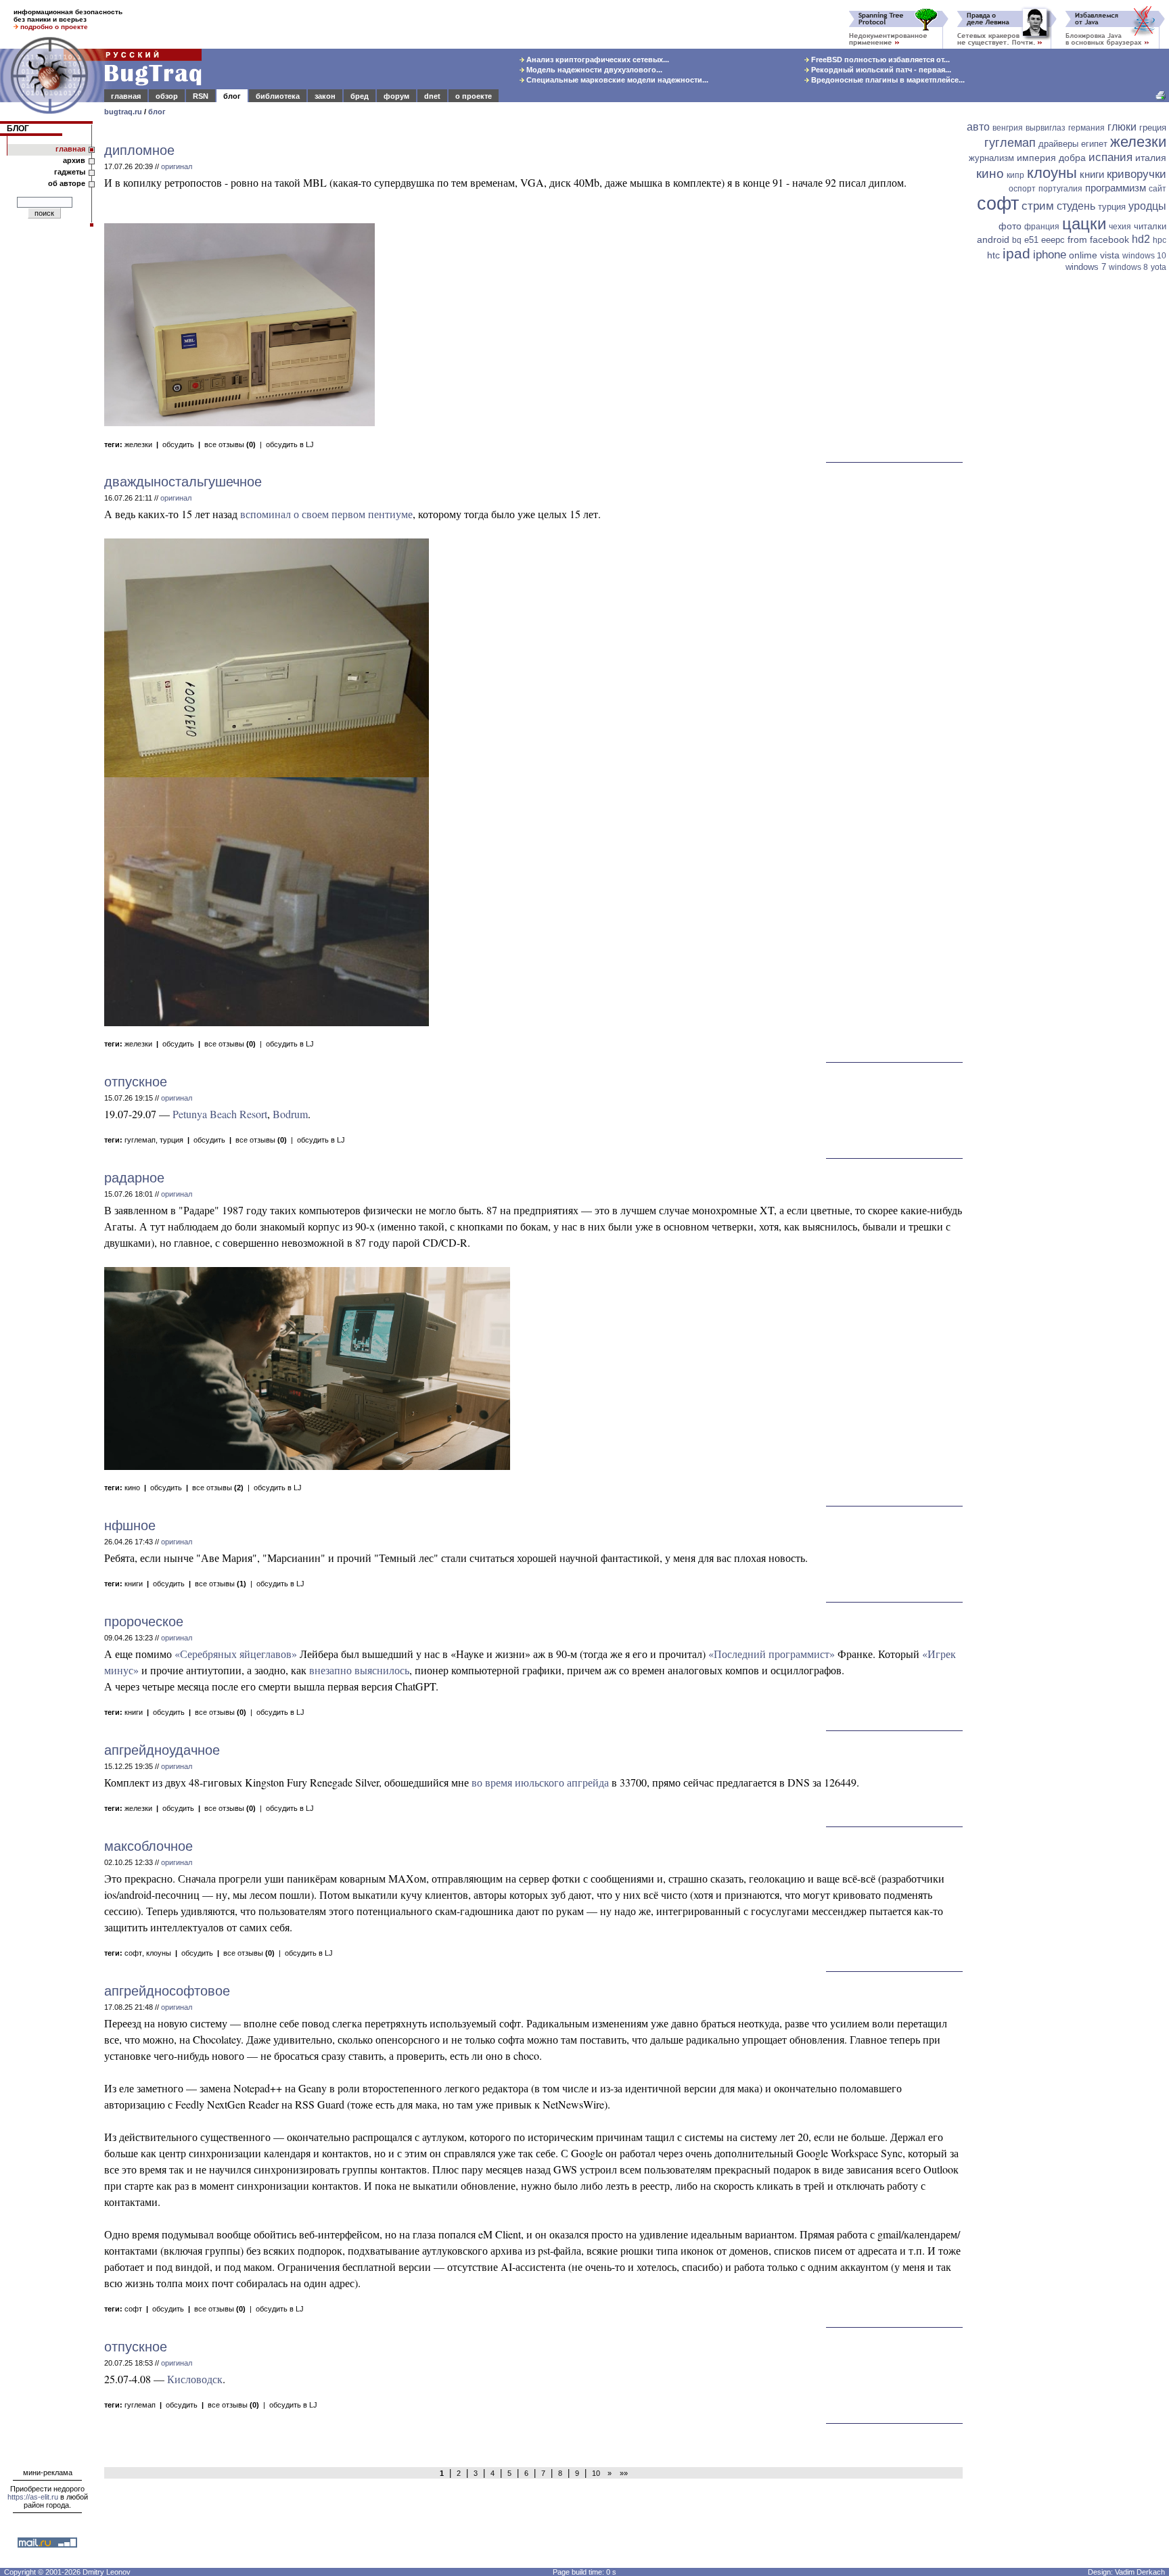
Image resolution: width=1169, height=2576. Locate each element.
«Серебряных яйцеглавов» (236, 1654)
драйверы (1058, 144)
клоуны (159, 1953)
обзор (167, 96)
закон (325, 96)
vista (1110, 255)
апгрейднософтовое (167, 1991)
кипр (1015, 175)
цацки (1084, 224)
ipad (1016, 253)
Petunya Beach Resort (220, 1114)
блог (232, 96)
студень (1076, 206)
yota (1159, 267)
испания (1110, 157)
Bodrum (290, 1114)
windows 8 (1128, 267)
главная (126, 96)
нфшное (130, 1525)
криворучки (1137, 174)
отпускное (136, 1082)
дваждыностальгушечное (183, 482)
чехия (1120, 227)
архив (74, 160)
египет (1094, 144)
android (993, 239)
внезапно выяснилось (359, 1670)
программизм (1116, 188)
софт (133, 1953)
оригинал (177, 166)
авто (978, 127)
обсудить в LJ (290, 444)
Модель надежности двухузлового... (593, 70)
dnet (432, 96)
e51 (1031, 240)
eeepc (1053, 240)
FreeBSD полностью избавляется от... (879, 60)
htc (993, 255)
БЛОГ (18, 129)
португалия (1060, 189)
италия (1151, 158)
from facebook (1098, 239)
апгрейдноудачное (162, 1750)
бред (360, 96)
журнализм (991, 158)
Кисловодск (195, 2379)
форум (396, 96)
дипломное (139, 150)
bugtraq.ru (123, 112)
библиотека (278, 96)
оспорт (1022, 189)
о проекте (474, 96)
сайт (1157, 189)
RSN (201, 96)
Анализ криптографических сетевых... (597, 60)
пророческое (144, 1621)
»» (622, 2473)
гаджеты (70, 172)
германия (1086, 128)
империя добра (1051, 158)
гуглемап (140, 1140)
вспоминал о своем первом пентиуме (326, 514)
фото (1010, 226)
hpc (1160, 240)
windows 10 (1144, 256)
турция (171, 1140)
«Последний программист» (772, 1654)
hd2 (1141, 239)
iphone (1050, 255)
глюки (1122, 127)
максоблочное (148, 1846)
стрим (1038, 206)
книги (134, 1584)
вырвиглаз (1046, 128)
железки (138, 444)
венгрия (1008, 128)
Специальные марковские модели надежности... (616, 80)
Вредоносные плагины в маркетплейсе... (887, 80)
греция (1153, 128)
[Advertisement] (1068, 485)
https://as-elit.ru (33, 2497)
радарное (134, 1178)
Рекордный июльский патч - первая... (880, 70)
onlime (1083, 255)
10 (596, 2473)
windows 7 (1086, 267)
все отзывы (230, 444)
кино (132, 1488)
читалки (1150, 226)
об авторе (67, 183)
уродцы (1147, 206)
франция (1042, 227)
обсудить (178, 444)
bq (1017, 240)
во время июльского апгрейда (540, 1782)
